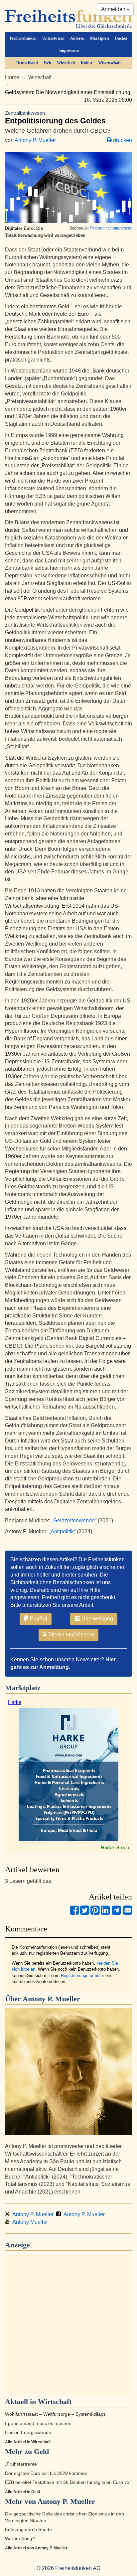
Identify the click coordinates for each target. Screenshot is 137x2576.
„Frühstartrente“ (22, 2464)
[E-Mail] (128, 1913)
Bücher (121, 38)
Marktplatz (100, 38)
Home (12, 77)
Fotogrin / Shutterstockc (111, 228)
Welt (47, 63)
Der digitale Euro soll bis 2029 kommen (46, 2473)
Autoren (77, 38)
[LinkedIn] (105, 1913)
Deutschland (27, 63)
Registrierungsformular (82, 1975)
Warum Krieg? (20, 2539)
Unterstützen (53, 38)
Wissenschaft (109, 63)
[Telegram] (116, 1913)
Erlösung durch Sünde (28, 2530)
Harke (15, 1702)
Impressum (69, 51)
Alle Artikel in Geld (22, 2492)
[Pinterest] (95, 1913)
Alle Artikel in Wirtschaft (28, 2442)
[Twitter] (85, 1913)
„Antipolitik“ (62, 1531)
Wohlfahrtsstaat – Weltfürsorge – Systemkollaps (55, 2414)
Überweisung (97, 1619)
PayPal (38, 1619)
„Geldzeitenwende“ (74, 1520)
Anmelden (114, 9)
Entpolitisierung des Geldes (55, 118)
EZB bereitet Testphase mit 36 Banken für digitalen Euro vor (68, 2482)
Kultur (87, 63)
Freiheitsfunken (23, 38)
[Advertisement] (68, 2324)
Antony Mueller (29, 2222)
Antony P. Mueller (35, 140)
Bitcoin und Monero (70, 1635)
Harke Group (115, 1847)
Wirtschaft (66, 63)
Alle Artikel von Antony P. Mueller (36, 2548)
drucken (122, 140)
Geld (41, 2451)
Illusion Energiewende (28, 2432)
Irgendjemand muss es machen (38, 2424)
